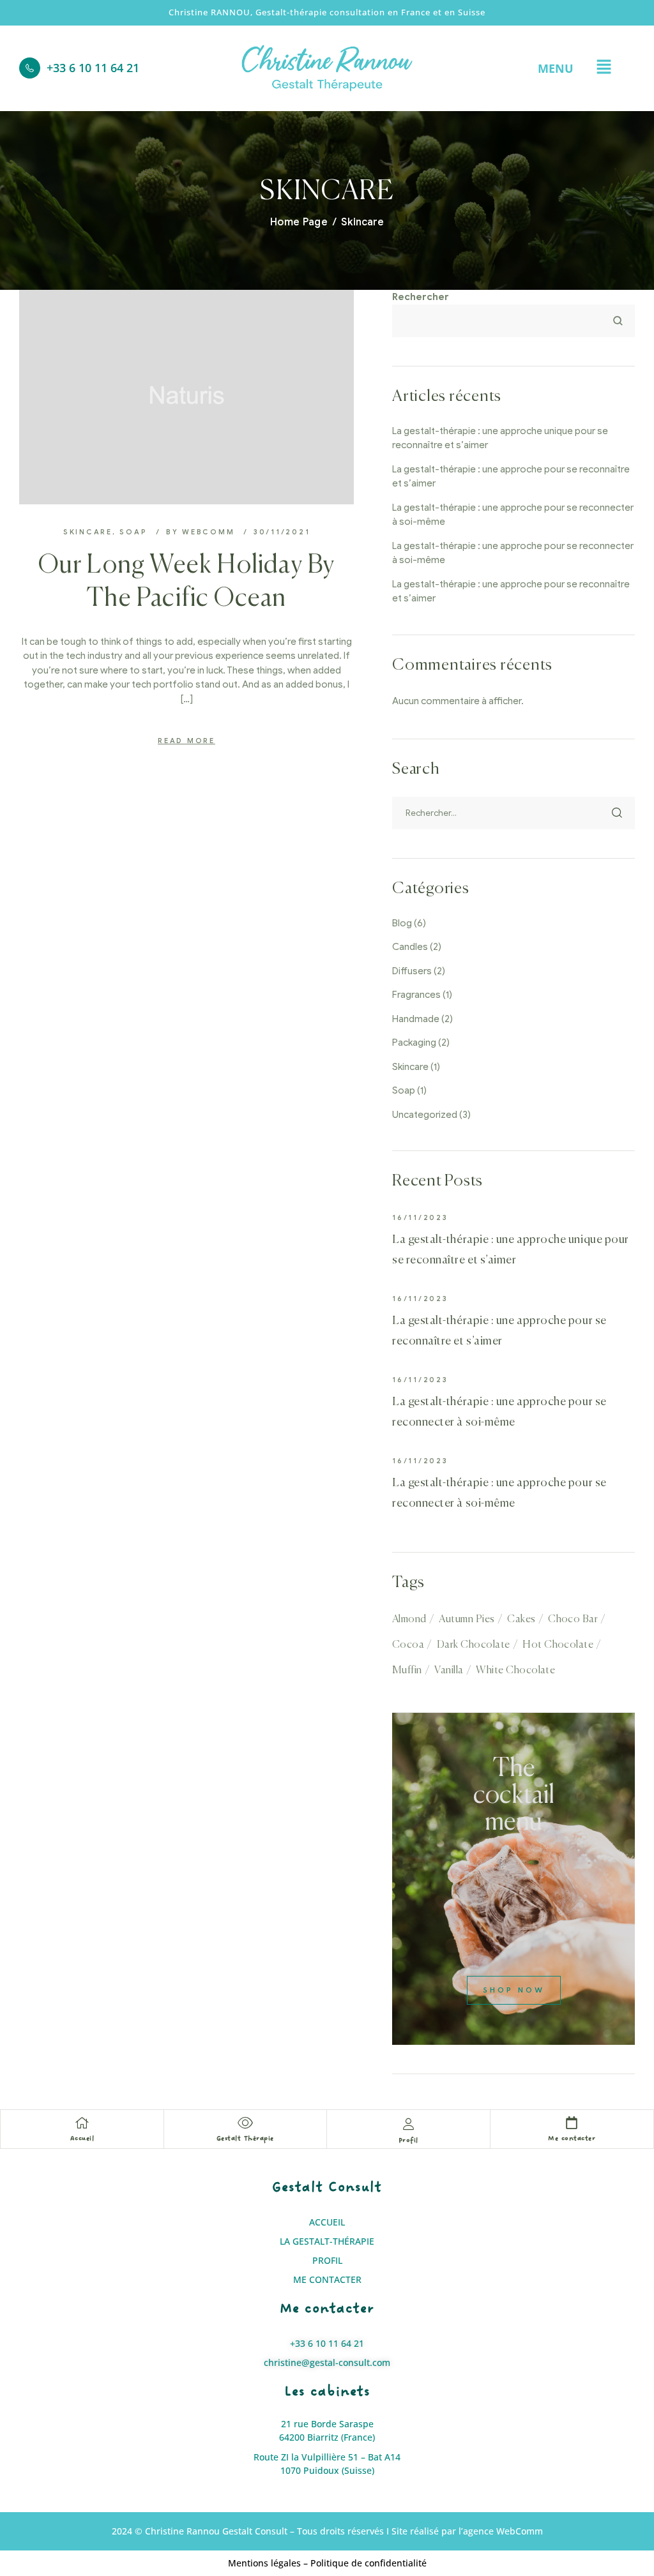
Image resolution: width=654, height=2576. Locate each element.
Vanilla (449, 1671)
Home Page (299, 222)
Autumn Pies (467, 1620)
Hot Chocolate (558, 1645)
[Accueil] (82, 2123)
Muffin (407, 1671)
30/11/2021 (282, 532)
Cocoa (408, 1645)
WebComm (208, 532)
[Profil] (408, 2124)
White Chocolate (515, 1671)
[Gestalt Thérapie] (245, 2123)
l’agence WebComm (501, 2531)
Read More (186, 741)
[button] (604, 68)
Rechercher (421, 297)
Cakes (521, 1620)
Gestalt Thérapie (245, 2138)
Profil (408, 2140)
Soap (133, 532)
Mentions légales (264, 2563)
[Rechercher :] (513, 813)
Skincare (88, 532)
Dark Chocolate (474, 1645)
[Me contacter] (572, 2123)
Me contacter (572, 2138)
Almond (409, 1620)
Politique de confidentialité (369, 2563)
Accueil (82, 2138)
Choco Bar (573, 1620)
